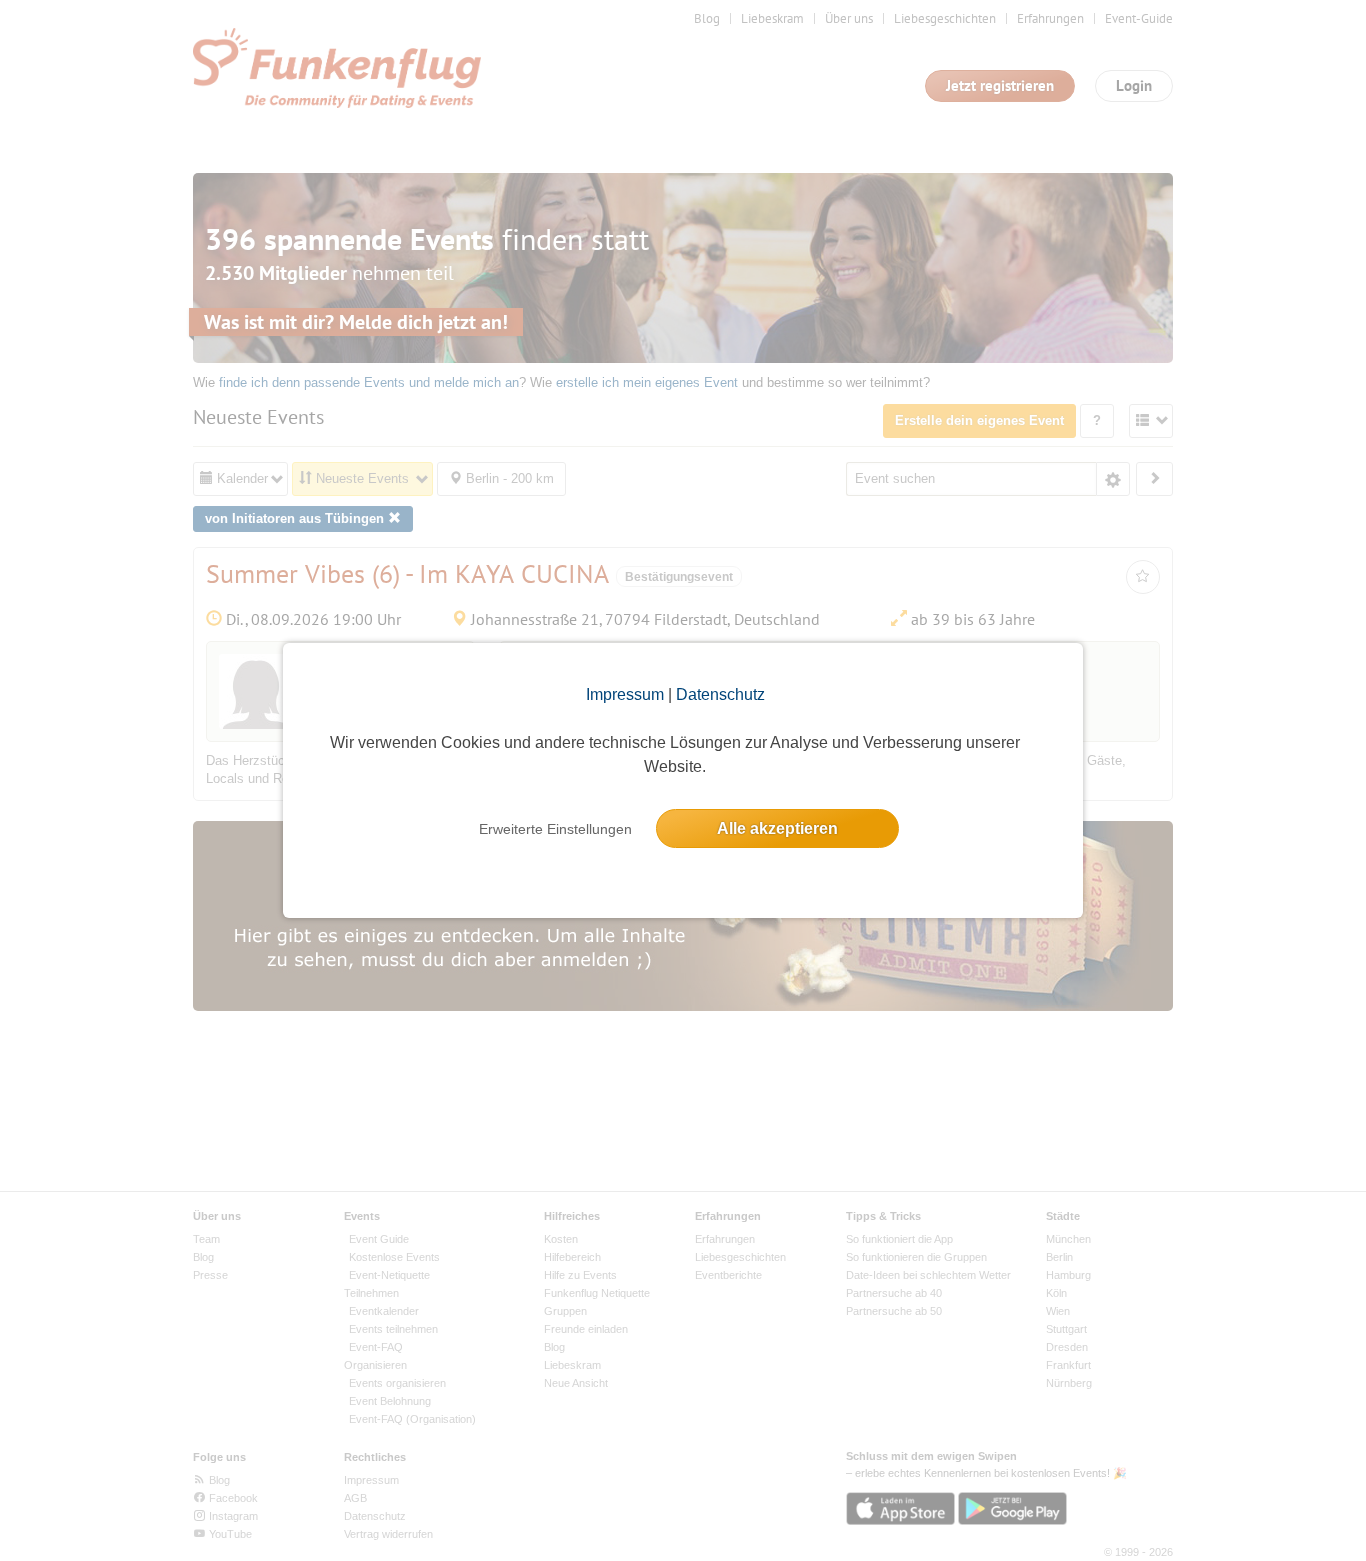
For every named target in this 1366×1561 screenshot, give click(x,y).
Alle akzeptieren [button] (777, 828)
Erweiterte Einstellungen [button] (555, 829)
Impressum (625, 694)
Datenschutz (720, 694)
